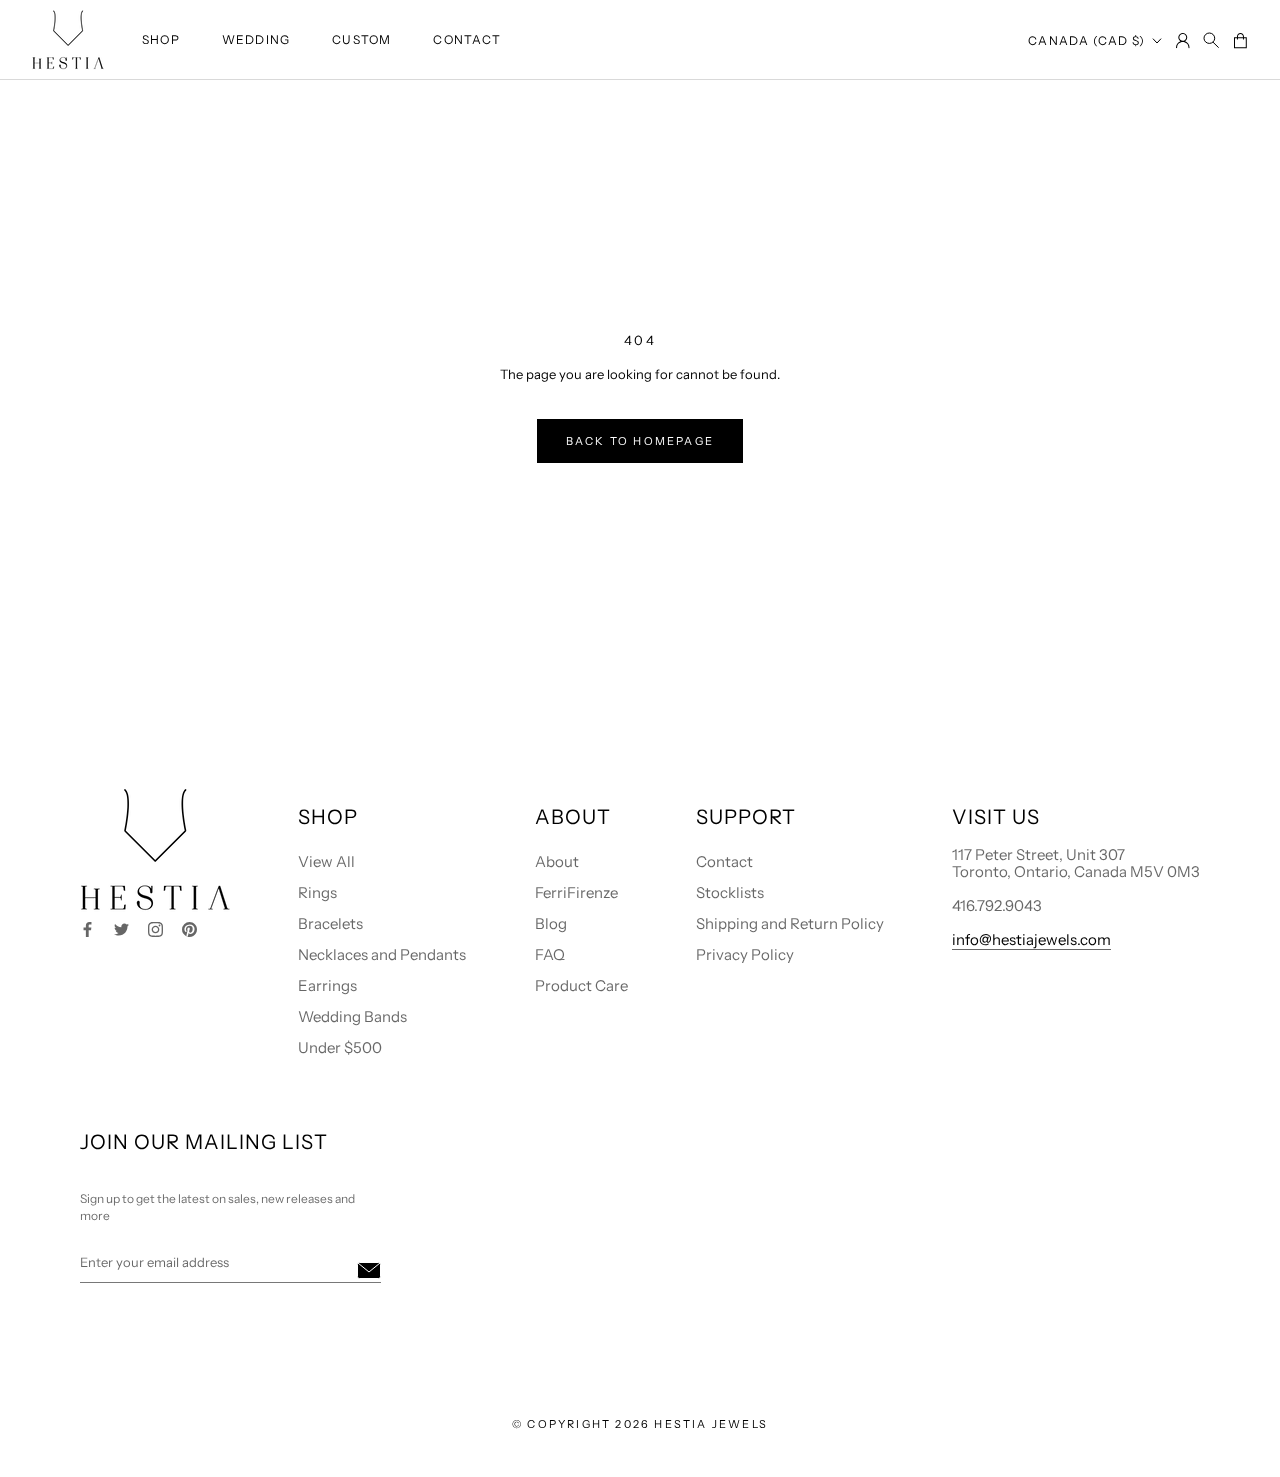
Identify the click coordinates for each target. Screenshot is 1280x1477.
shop (161, 39)
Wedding (256, 39)
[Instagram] (155, 927)
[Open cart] (1240, 42)
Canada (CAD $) (1086, 40)
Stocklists (730, 892)
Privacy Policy (745, 954)
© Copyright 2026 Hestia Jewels (640, 1424)
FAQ (550, 954)
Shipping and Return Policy (790, 923)
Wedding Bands (352, 1016)
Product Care (581, 985)
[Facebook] (87, 927)
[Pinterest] (189, 927)
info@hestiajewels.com (1031, 939)
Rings (317, 892)
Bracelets (330, 923)
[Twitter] (121, 927)
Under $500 (340, 1047)
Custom (361, 39)
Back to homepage (640, 441)
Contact (466, 39)
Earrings (327, 985)
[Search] (1211, 41)
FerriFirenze (576, 892)
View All (326, 861)
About (557, 861)
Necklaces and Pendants (382, 954)
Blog (551, 923)
